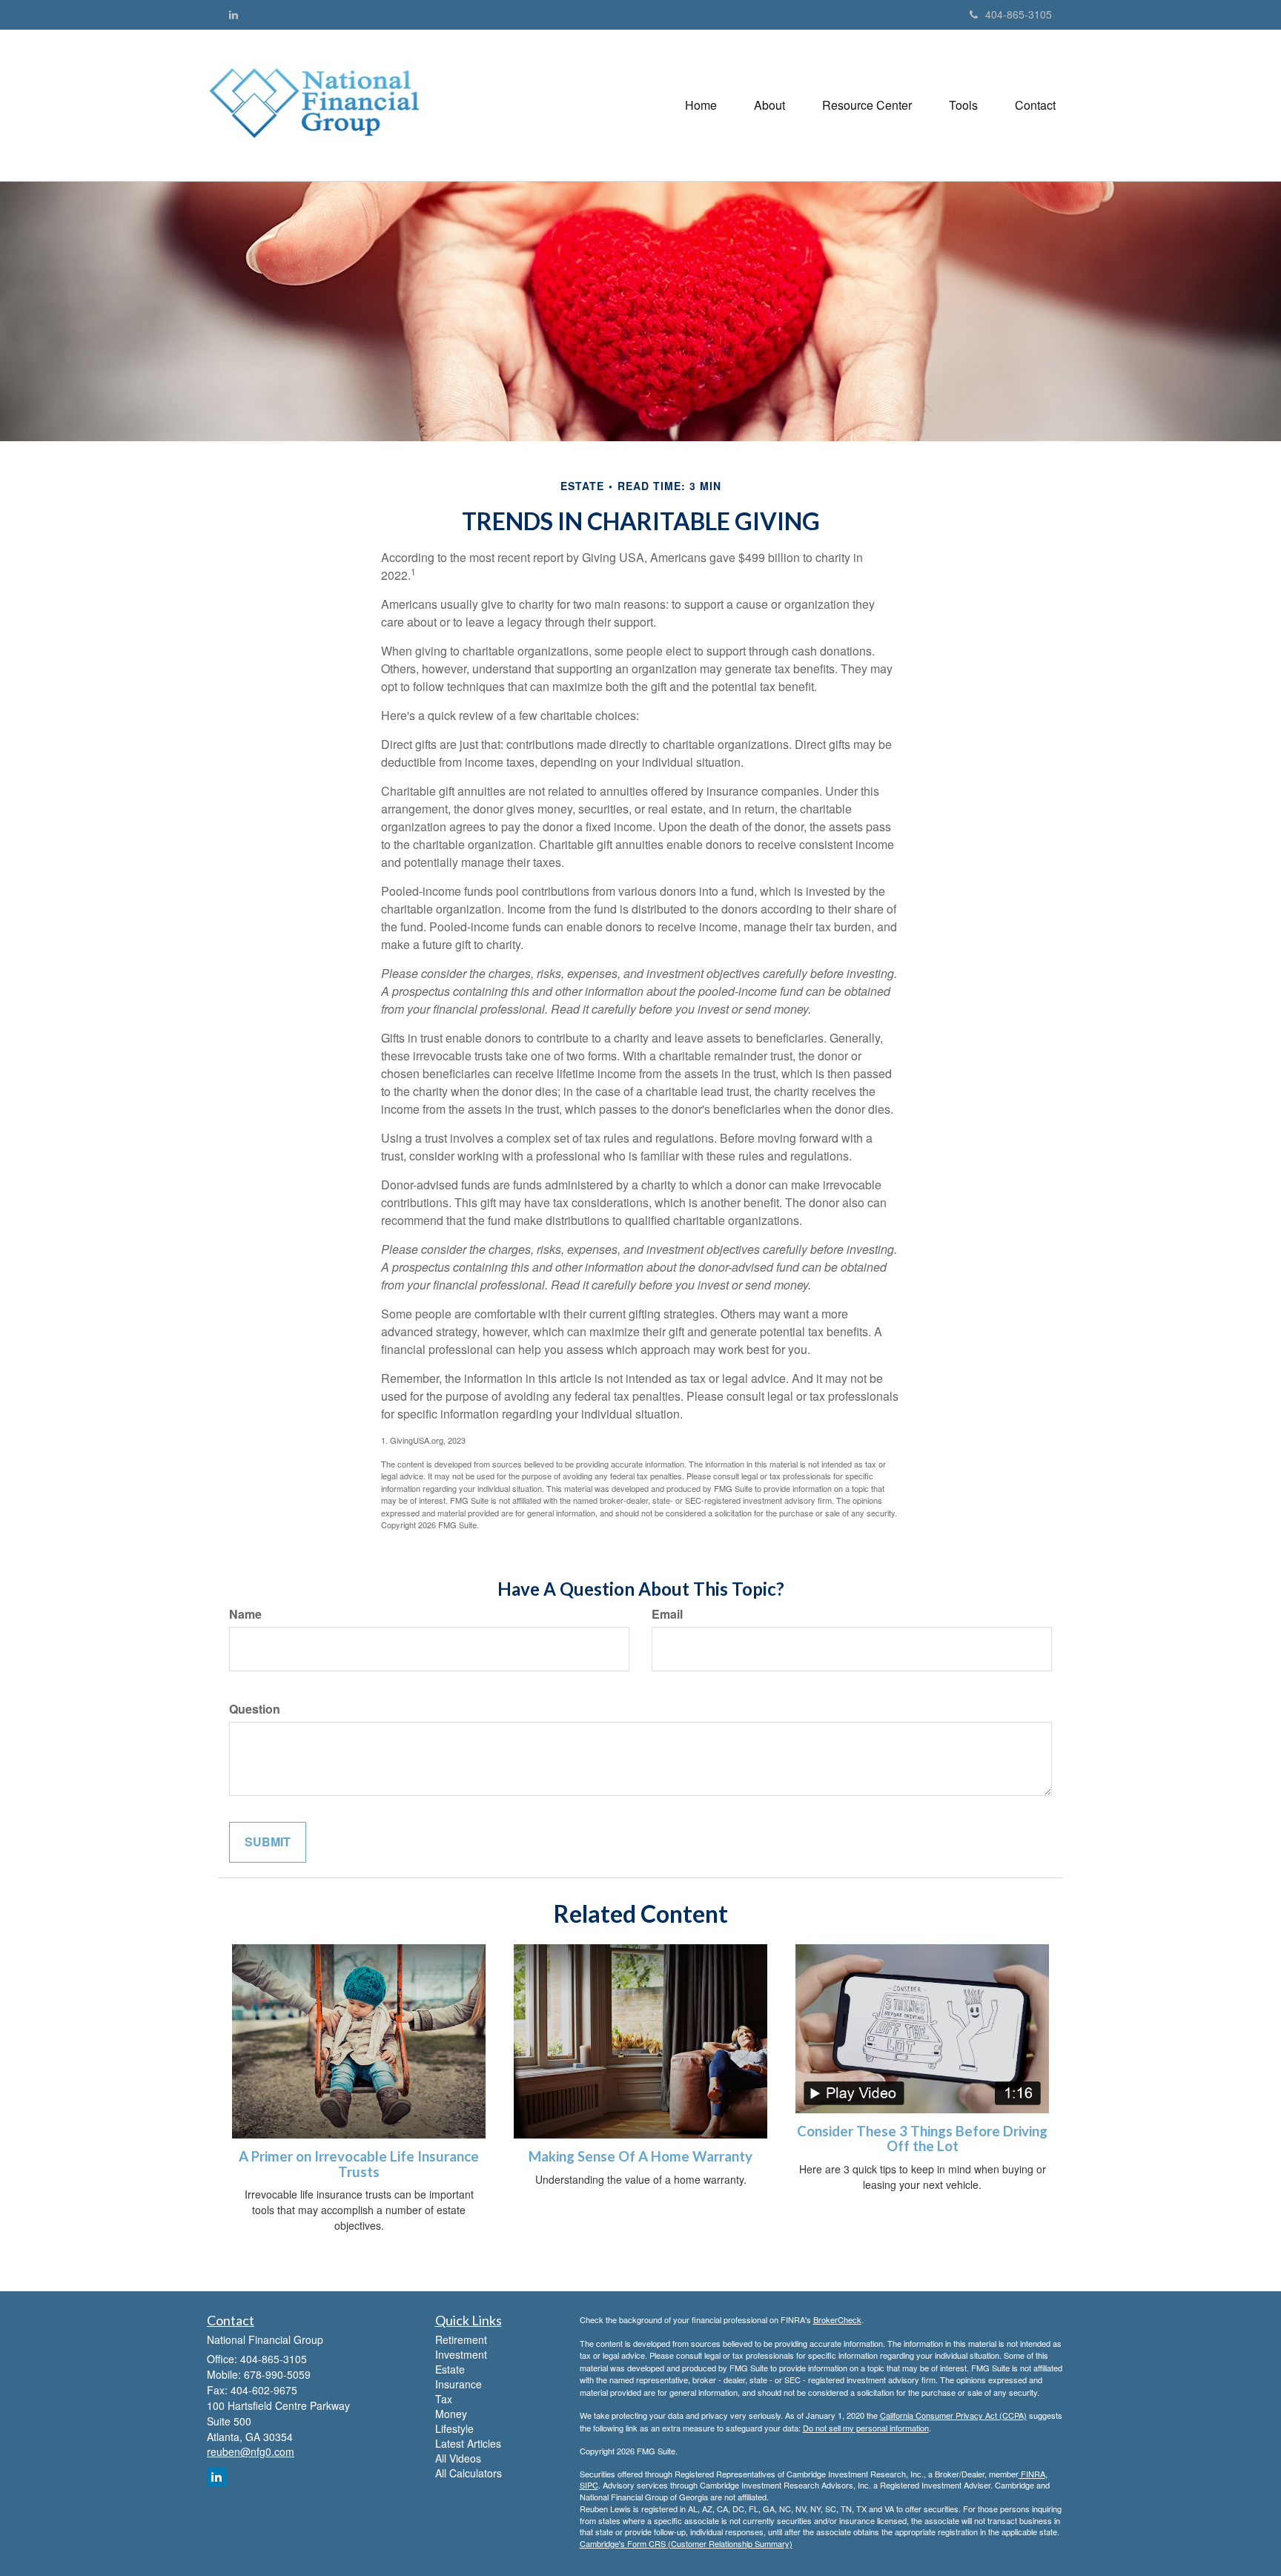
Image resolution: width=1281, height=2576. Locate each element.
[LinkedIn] (234, 14)
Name (245, 1614)
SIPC (589, 2485)
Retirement (461, 2339)
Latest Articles (468, 2443)
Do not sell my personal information (866, 2428)
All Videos (458, 2458)
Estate (450, 2369)
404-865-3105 (1019, 14)
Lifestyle (454, 2428)
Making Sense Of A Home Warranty (640, 2156)
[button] (769, 105)
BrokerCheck (837, 2319)
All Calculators (469, 2473)
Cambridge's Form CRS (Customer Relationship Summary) (686, 2543)
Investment (461, 2354)
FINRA (1032, 2474)
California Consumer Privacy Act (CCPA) (953, 2415)
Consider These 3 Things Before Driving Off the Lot (922, 2139)
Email (667, 1614)
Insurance (459, 2384)
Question (255, 1709)
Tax (444, 2399)
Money (451, 2414)
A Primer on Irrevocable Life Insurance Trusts (359, 2164)
